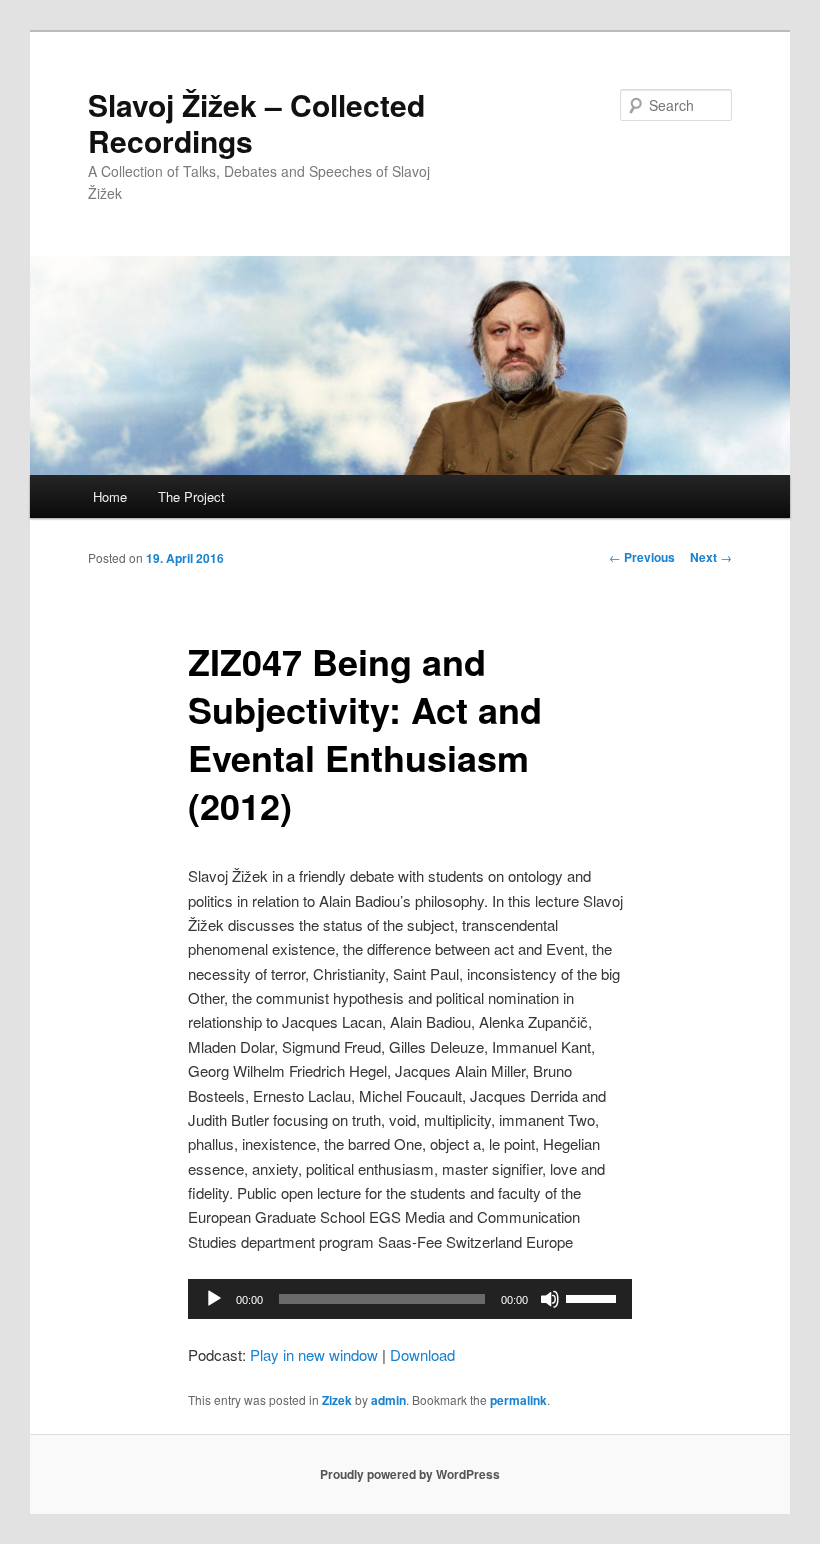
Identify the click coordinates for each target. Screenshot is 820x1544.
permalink (518, 1400)
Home (110, 496)
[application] (410, 1299)
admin (388, 1400)
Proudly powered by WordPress (410, 1474)
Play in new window (314, 1354)
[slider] (594, 1297)
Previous (642, 557)
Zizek (337, 1400)
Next (711, 557)
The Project (191, 496)
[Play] (214, 1299)
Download (422, 1354)
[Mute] (550, 1299)
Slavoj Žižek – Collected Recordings (256, 122)
